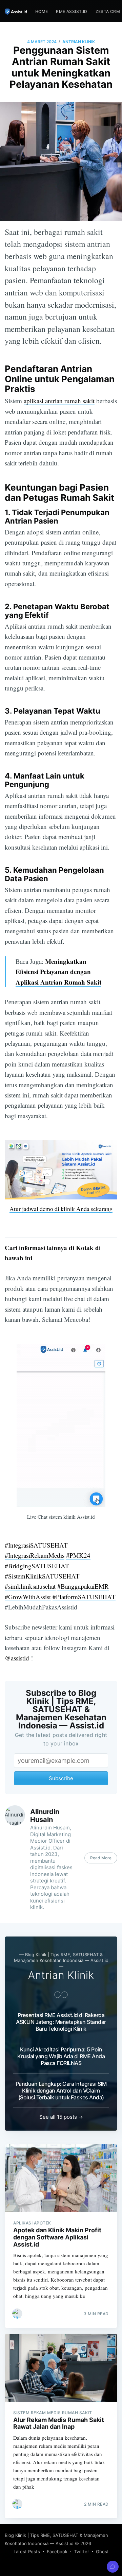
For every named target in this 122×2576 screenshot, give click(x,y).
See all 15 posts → (61, 2117)
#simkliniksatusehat (30, 1586)
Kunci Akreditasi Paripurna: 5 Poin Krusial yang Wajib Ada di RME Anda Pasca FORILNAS (61, 2056)
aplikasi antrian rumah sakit (59, 401)
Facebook (57, 2552)
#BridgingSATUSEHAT (37, 1566)
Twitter (82, 2552)
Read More (101, 1858)
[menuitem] (42, 11)
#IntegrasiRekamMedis (35, 1555)
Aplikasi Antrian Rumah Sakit (58, 982)
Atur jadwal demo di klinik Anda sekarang (61, 1209)
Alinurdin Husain (45, 1816)
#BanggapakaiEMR (83, 1586)
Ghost (102, 2552)
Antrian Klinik (79, 42)
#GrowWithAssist (28, 1597)
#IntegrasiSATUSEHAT (36, 1545)
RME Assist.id (72, 11)
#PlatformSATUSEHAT (84, 1597)
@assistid (17, 1658)
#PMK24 (78, 1555)
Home (42, 11)
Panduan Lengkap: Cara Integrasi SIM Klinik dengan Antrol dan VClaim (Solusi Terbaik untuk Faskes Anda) (61, 2091)
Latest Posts (27, 2552)
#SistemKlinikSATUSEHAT (42, 1576)
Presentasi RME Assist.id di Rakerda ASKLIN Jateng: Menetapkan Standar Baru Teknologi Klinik (61, 2022)
